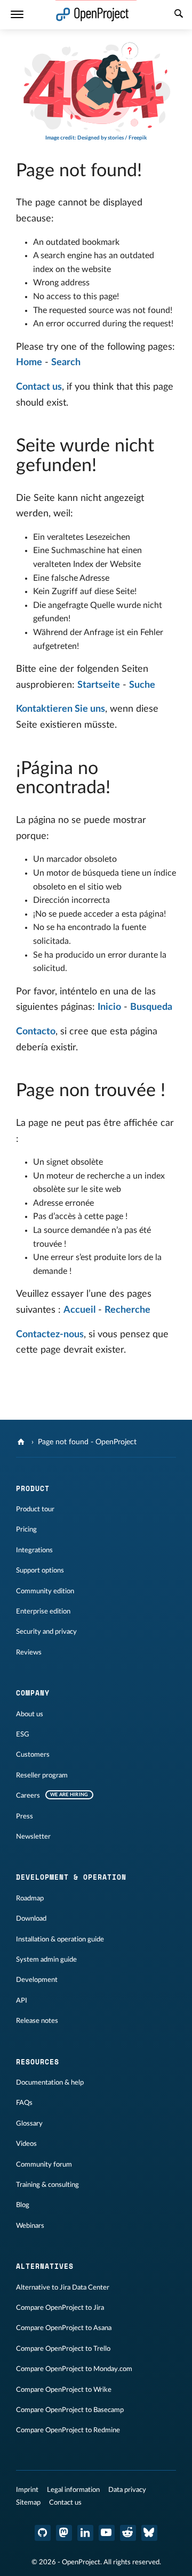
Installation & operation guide (60, 1939)
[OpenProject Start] (93, 15)
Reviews (29, 1652)
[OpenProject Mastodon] (64, 2533)
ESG (23, 1734)
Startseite (99, 685)
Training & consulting (47, 2185)
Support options (40, 1570)
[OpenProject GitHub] (43, 2533)
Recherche (127, 1310)
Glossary (29, 2124)
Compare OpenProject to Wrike (64, 2390)
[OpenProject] (22, 1442)
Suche (142, 685)
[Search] (179, 15)
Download (31, 1919)
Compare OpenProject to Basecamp (70, 2410)
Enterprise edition (43, 1611)
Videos (26, 2144)
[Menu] (17, 15)
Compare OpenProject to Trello (63, 2349)
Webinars (30, 2226)
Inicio (109, 1007)
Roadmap (30, 1898)
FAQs (24, 2103)
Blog (23, 2205)
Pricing (26, 1529)
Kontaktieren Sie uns (61, 709)
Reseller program (42, 1775)
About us (30, 1714)
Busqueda (151, 1007)
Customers (33, 1755)
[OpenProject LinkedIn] (85, 2533)
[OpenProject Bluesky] (149, 2533)
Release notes (37, 2021)
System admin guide (46, 1960)
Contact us (39, 387)
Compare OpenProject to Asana (64, 2328)
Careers (28, 1796)
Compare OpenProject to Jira (60, 2308)
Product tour (35, 1509)
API (22, 2001)
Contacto (36, 1032)
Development (37, 1980)
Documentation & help (50, 2083)
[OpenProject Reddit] (128, 2533)
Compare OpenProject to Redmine (68, 2430)
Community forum (44, 2165)
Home (29, 363)
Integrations (34, 1550)
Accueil (79, 1310)
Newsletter (33, 1837)
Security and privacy (46, 1632)
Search (66, 363)
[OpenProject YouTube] (107, 2533)
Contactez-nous (50, 1335)
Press (25, 1816)
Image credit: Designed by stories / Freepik (96, 138)
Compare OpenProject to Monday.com (74, 2369)
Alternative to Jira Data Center (63, 2287)
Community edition (45, 1591)
